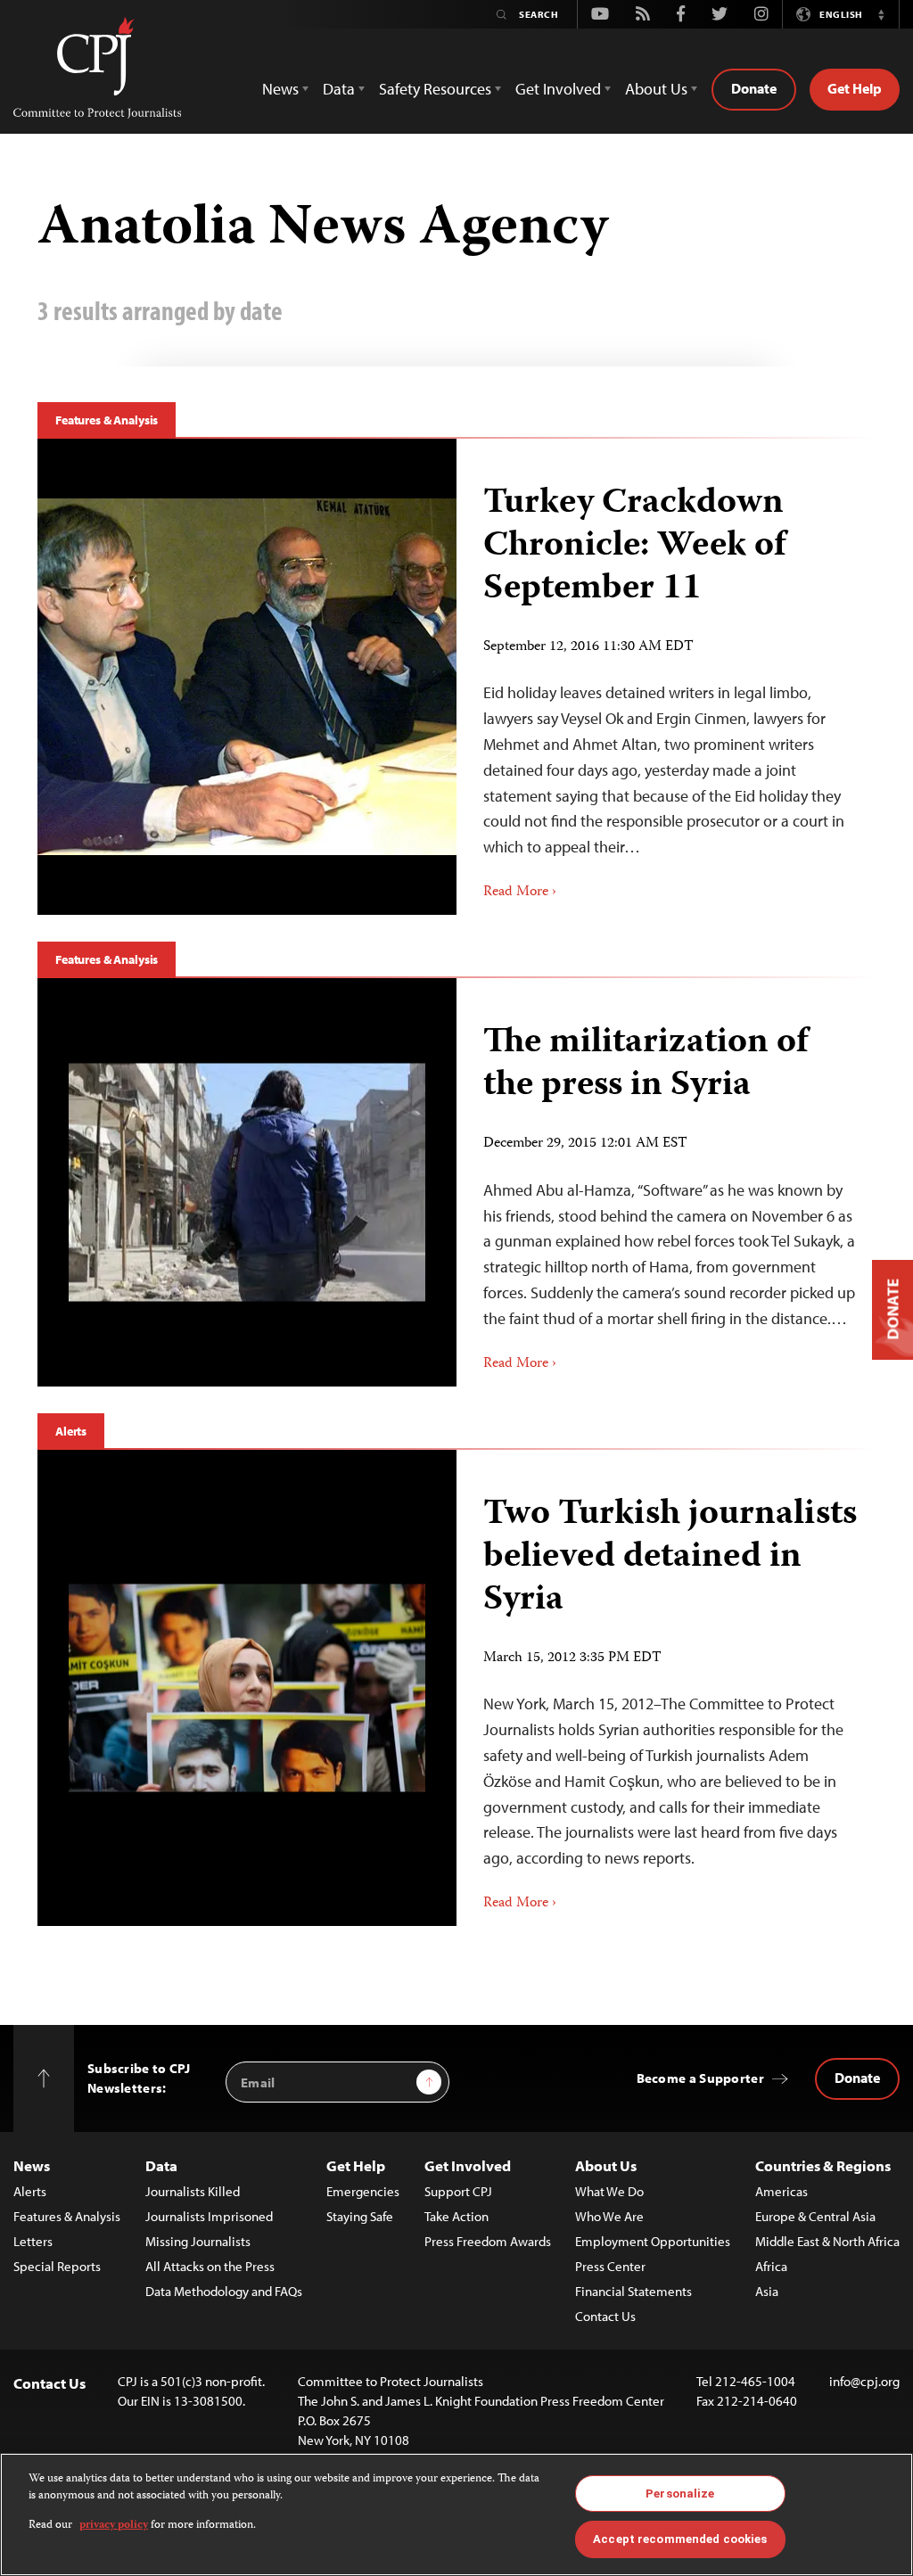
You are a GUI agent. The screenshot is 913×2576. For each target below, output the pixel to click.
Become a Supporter (700, 2078)
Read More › (520, 893)
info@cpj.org (864, 2381)
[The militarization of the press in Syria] (247, 1182)
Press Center (610, 2266)
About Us (606, 2165)
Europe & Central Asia (815, 2216)
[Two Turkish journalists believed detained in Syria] (247, 1687)
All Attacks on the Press (210, 2266)
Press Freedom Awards (488, 2241)
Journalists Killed (193, 2191)
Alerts (71, 1431)
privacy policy (114, 2526)
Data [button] (339, 89)
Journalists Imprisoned (209, 2216)
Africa (771, 2266)
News (32, 2165)
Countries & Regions (823, 2165)
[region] (456, 2514)
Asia (767, 2291)
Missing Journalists (198, 2241)
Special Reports (57, 2266)
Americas (781, 2191)
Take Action (456, 2216)
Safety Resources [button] (435, 89)
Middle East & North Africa (827, 2241)
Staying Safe (360, 2216)
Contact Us (605, 2316)
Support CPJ (458, 2191)
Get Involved (468, 2165)
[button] (881, 14)
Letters (33, 2241)
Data (161, 2165)
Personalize (680, 2494)
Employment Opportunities (653, 2241)
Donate (754, 88)
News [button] (280, 89)
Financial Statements (633, 2291)
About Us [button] (656, 89)
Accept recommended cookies (680, 2539)
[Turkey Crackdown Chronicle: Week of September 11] (247, 677)
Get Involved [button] (558, 89)
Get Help (855, 88)
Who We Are (609, 2216)
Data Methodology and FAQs (224, 2291)
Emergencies (363, 2191)
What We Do (609, 2191)
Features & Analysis (107, 420)
